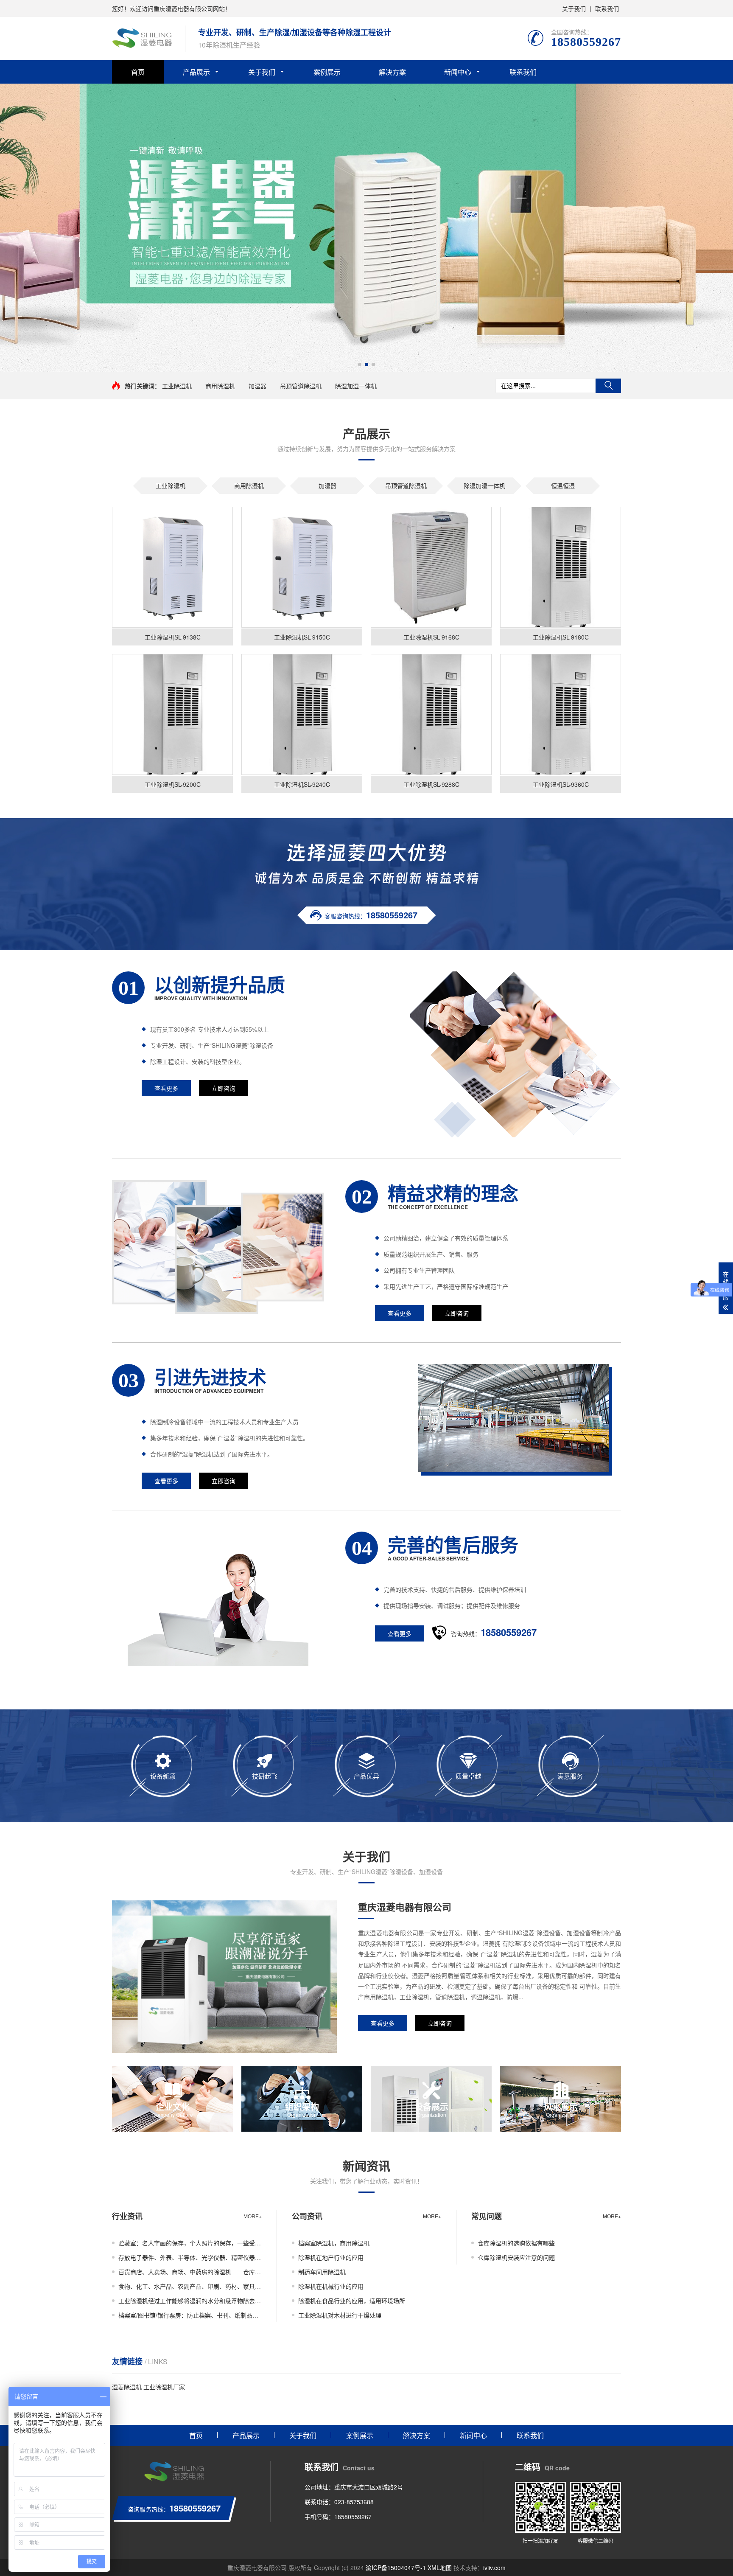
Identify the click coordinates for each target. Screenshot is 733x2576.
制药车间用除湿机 (322, 2272)
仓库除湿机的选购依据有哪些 (516, 2243)
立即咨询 (224, 1088)
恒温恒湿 (563, 485)
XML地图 (440, 2568)
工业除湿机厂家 (164, 2387)
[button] (360, 365)
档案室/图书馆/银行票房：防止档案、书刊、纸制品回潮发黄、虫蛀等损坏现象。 (190, 2315)
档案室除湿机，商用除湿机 (334, 2243)
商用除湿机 (220, 386)
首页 (138, 72)
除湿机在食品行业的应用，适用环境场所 (352, 2301)
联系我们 (607, 8)
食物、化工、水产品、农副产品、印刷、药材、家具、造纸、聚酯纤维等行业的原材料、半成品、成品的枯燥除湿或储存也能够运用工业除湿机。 (190, 2286)
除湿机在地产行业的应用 (331, 2257)
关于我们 (574, 8)
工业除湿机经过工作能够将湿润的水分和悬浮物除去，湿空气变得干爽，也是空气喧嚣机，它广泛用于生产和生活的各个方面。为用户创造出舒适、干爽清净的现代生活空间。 (190, 2301)
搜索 (608, 386)
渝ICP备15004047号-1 (396, 2568)
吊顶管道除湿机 (301, 386)
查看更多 (166, 1088)
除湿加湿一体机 (356, 386)
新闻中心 (458, 72)
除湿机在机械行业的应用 (331, 2286)
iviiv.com (494, 2568)
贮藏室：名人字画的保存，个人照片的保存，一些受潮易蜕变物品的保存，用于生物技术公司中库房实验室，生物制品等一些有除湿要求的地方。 (190, 2243)
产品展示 (196, 72)
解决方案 (392, 72)
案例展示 (327, 72)
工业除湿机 (177, 386)
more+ (253, 2216)
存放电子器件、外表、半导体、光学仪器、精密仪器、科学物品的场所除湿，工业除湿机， (190, 2257)
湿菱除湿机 (127, 2387)
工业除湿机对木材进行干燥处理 (340, 2315)
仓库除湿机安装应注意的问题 (516, 2257)
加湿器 (257, 386)
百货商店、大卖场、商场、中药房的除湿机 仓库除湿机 (190, 2272)
